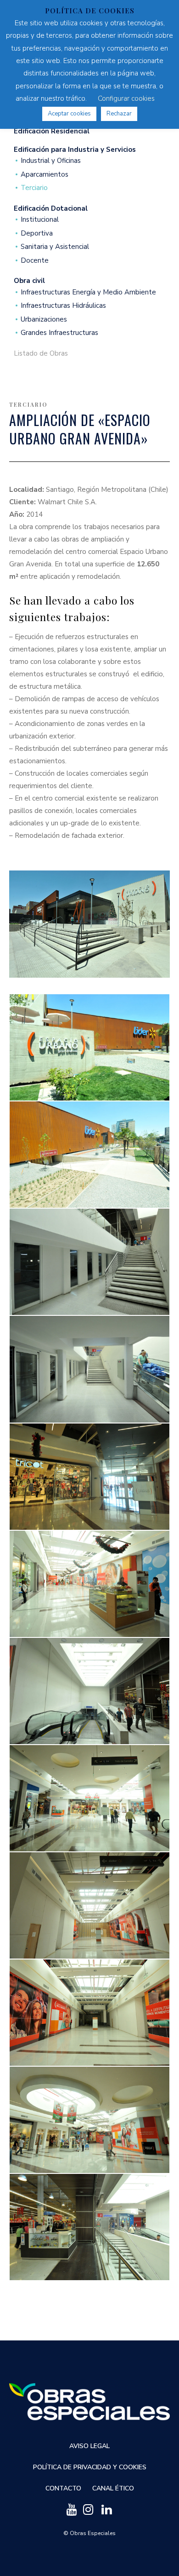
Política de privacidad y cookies (90, 2467)
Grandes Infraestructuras (59, 333)
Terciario (34, 188)
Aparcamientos (45, 175)
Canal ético (113, 2488)
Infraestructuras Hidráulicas (63, 306)
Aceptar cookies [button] (69, 114)
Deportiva (37, 233)
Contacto (63, 2488)
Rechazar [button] (119, 114)
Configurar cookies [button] (126, 98)
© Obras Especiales (89, 2533)
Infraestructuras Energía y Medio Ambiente (88, 292)
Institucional (40, 220)
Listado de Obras (41, 354)
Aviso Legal (89, 2446)
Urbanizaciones (44, 320)
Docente (35, 261)
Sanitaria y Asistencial (55, 247)
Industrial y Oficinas (51, 161)
